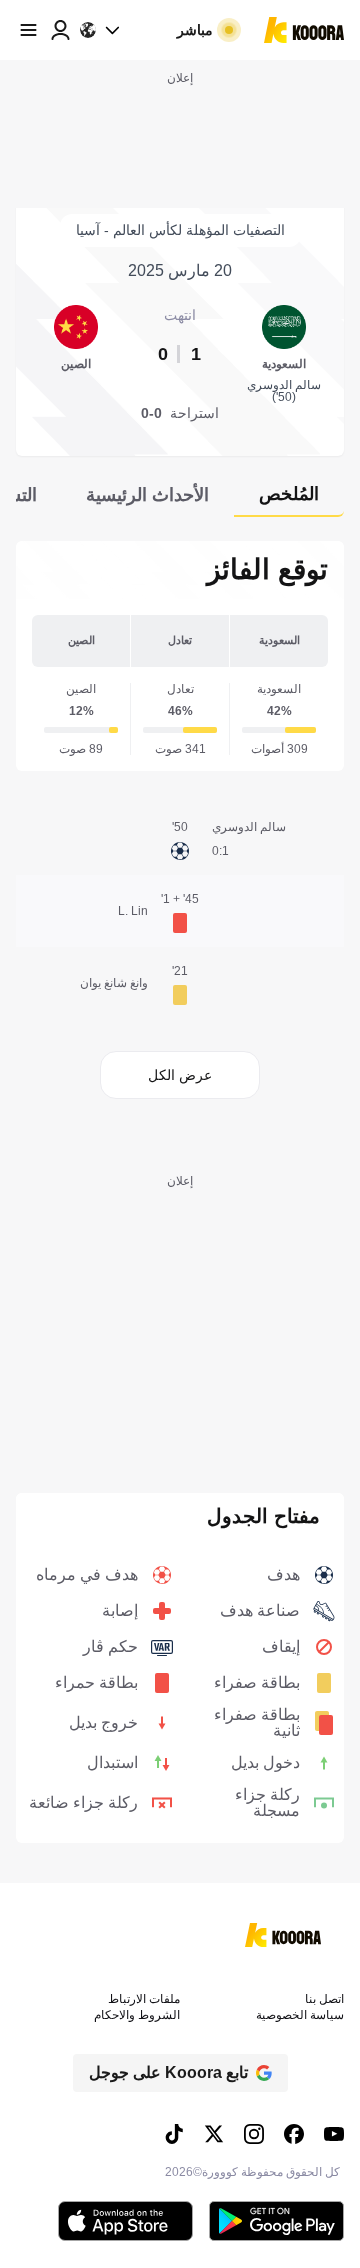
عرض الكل (180, 1075)
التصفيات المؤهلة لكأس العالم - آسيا (180, 230)
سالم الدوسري (249, 827)
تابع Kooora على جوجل (168, 2072)
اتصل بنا (324, 1999)
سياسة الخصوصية (300, 2015)
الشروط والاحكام (137, 2015)
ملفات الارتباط (144, 1999)
